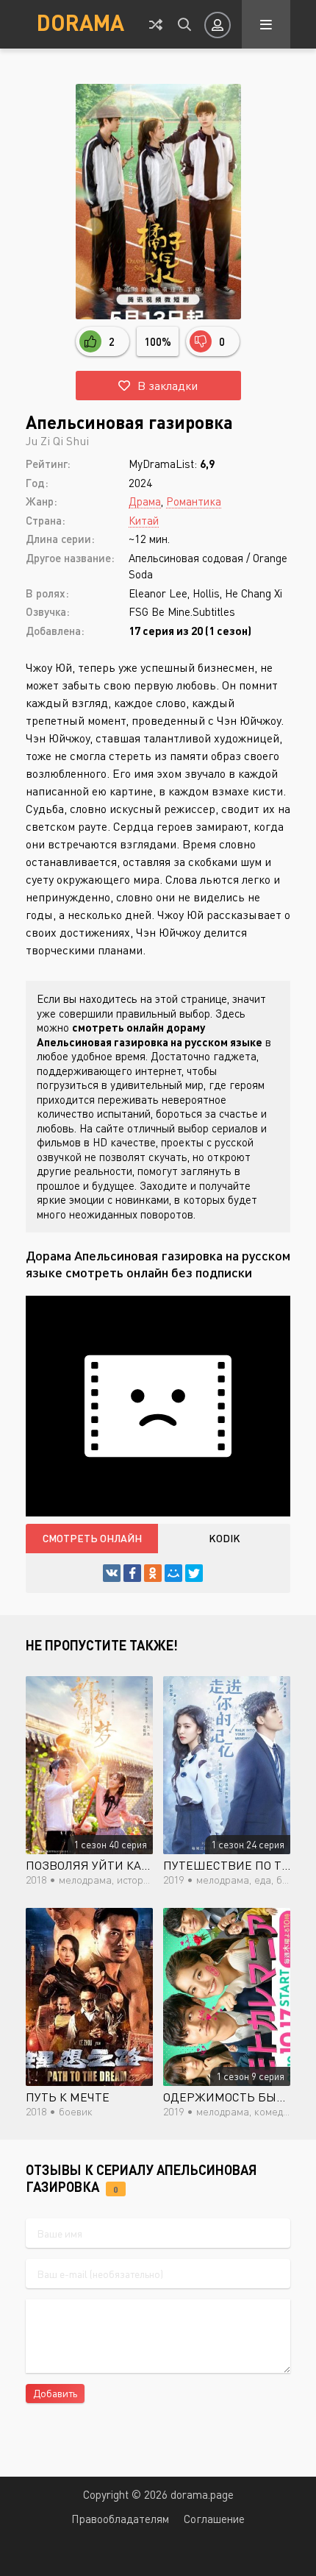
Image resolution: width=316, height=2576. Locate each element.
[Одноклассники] (153, 1573)
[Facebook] (132, 1573)
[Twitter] (194, 1573)
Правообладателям (120, 2519)
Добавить (55, 2393)
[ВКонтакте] (112, 1573)
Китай (144, 520)
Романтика (194, 501)
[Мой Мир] (173, 1573)
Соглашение (214, 2519)
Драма (145, 501)
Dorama (80, 22)
